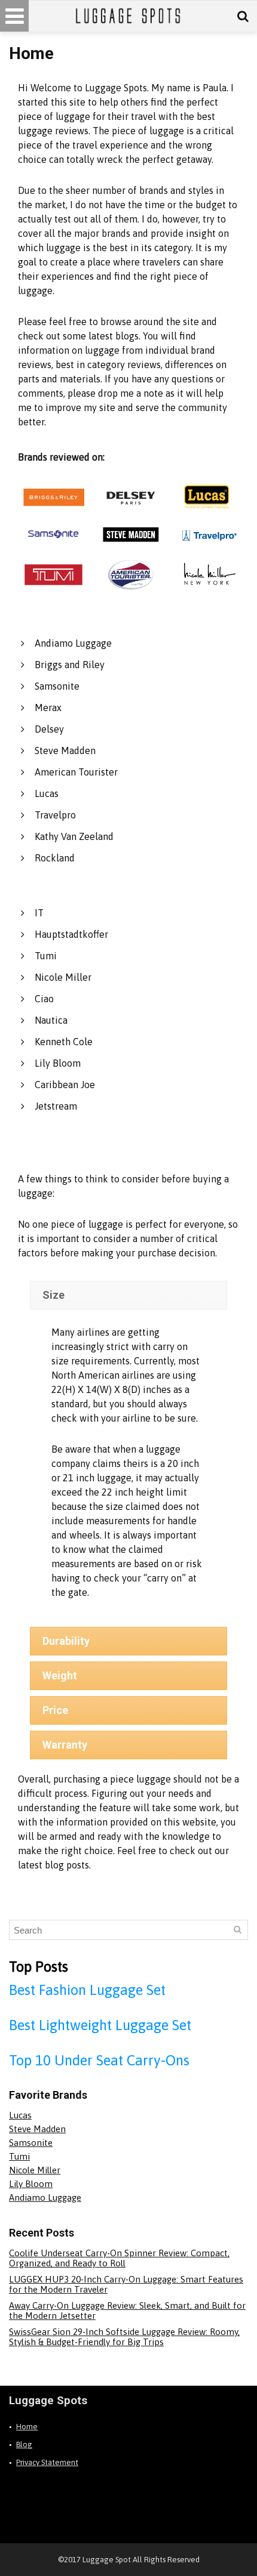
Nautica (51, 1020)
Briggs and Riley (70, 665)
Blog (24, 2444)
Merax (48, 708)
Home (27, 2427)
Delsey (49, 729)
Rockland (55, 858)
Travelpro (55, 815)
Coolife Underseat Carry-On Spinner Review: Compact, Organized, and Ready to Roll (119, 2258)
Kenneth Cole (64, 1042)
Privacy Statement (47, 2462)
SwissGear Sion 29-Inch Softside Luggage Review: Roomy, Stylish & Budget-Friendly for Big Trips (124, 2337)
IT (39, 913)
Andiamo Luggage (73, 643)
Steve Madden (65, 750)
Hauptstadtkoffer (71, 934)
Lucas (47, 793)
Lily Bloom (58, 1063)
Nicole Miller (63, 977)
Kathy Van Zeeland (74, 836)
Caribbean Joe (65, 1085)
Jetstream (56, 1106)
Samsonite (57, 686)
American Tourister (76, 772)
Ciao (44, 999)
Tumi (46, 956)
